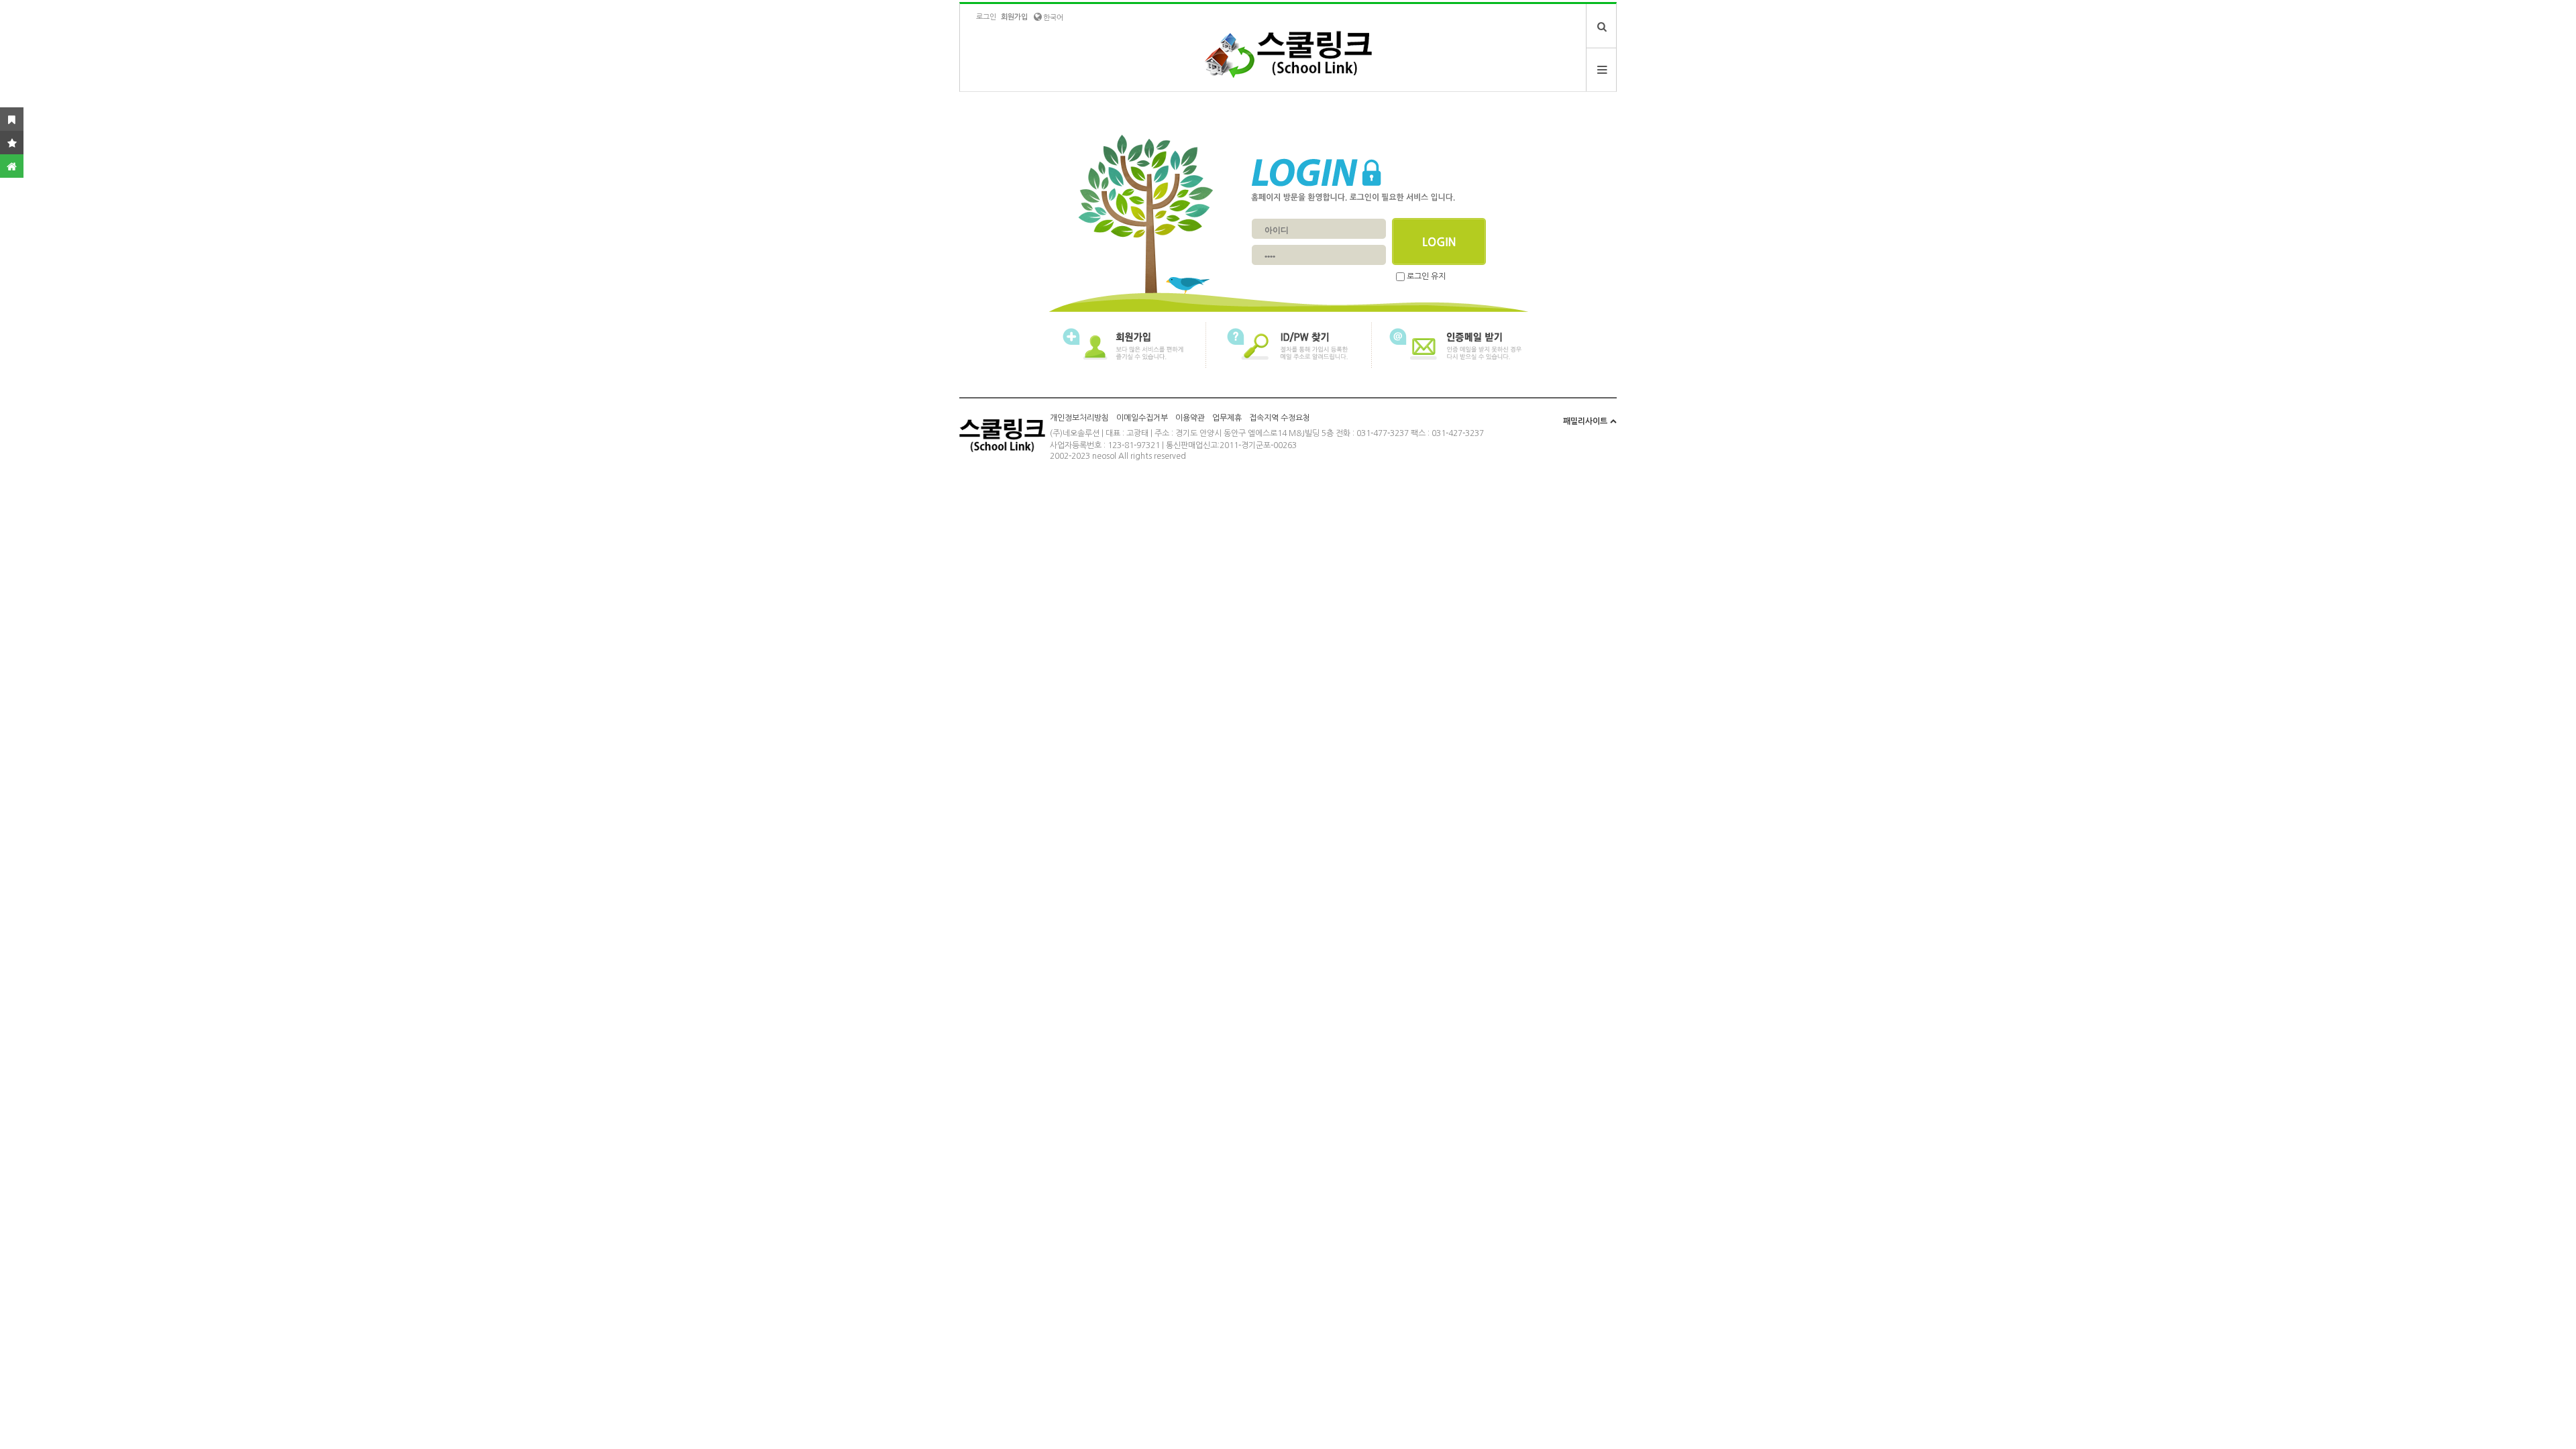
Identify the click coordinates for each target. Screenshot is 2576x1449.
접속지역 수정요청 (1280, 418)
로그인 (986, 17)
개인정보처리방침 (1079, 418)
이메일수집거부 (1142, 418)
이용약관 (1190, 418)
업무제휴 (1227, 418)
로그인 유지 (1426, 276)
